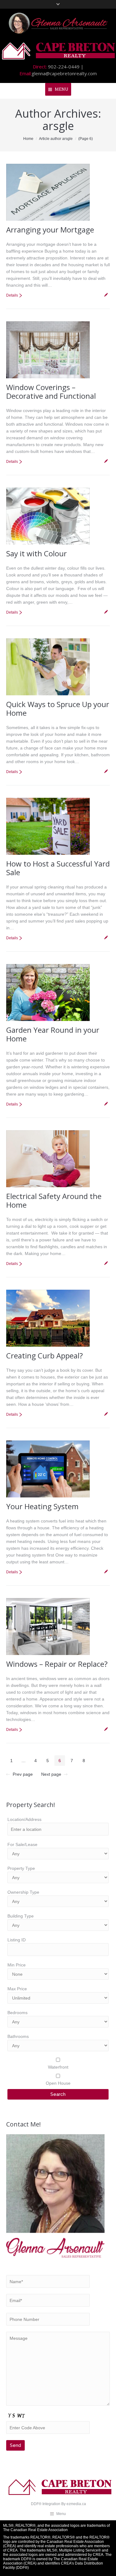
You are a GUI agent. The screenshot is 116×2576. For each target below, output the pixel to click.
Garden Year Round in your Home (53, 1034)
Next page (51, 1774)
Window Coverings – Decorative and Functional (51, 391)
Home (28, 139)
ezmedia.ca (76, 2504)
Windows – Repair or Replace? (57, 1664)
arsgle (58, 126)
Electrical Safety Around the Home (54, 1200)
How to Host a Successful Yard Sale (58, 868)
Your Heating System (42, 1506)
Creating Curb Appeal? (45, 1355)
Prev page (23, 1774)
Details (12, 295)
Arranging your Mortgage (50, 230)
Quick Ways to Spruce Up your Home (58, 708)
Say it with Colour (37, 553)
